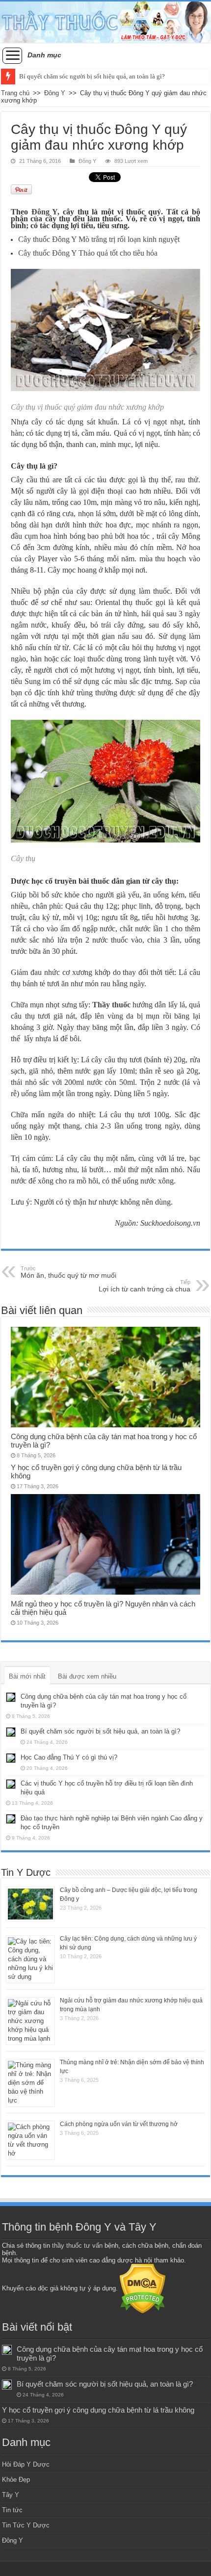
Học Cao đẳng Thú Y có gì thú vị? (69, 1757)
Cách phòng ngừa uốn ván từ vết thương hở (119, 2124)
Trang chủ (15, 93)
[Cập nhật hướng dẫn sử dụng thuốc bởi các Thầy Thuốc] (105, 22)
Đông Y (55, 93)
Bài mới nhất (27, 1676)
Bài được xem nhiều (87, 1676)
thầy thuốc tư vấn (77, 2246)
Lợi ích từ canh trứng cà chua (145, 1286)
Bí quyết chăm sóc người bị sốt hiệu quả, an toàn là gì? (92, 76)
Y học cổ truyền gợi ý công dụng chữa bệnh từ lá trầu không (98, 2410)
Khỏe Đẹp (16, 2480)
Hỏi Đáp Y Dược (26, 2464)
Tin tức (12, 2510)
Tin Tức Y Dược (26, 2525)
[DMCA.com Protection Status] (143, 2288)
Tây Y (11, 2495)
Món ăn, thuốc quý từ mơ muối (68, 1272)
